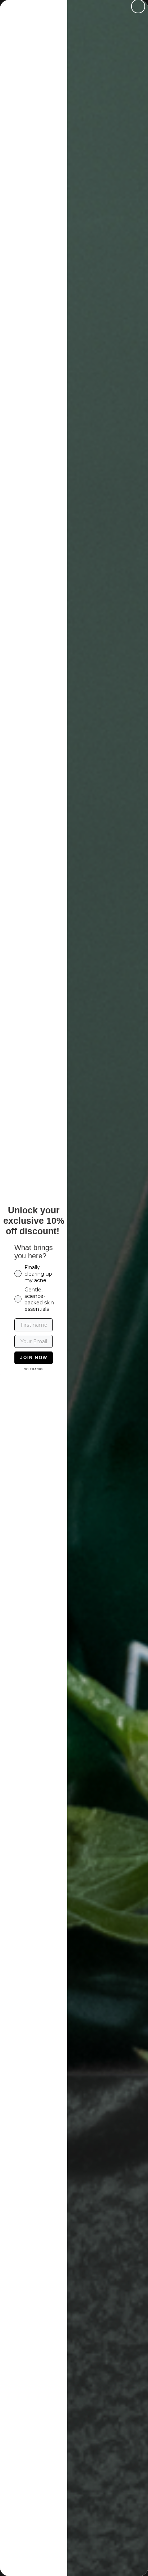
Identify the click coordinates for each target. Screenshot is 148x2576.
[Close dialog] (138, 6)
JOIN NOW (34, 1358)
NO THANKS (34, 1369)
